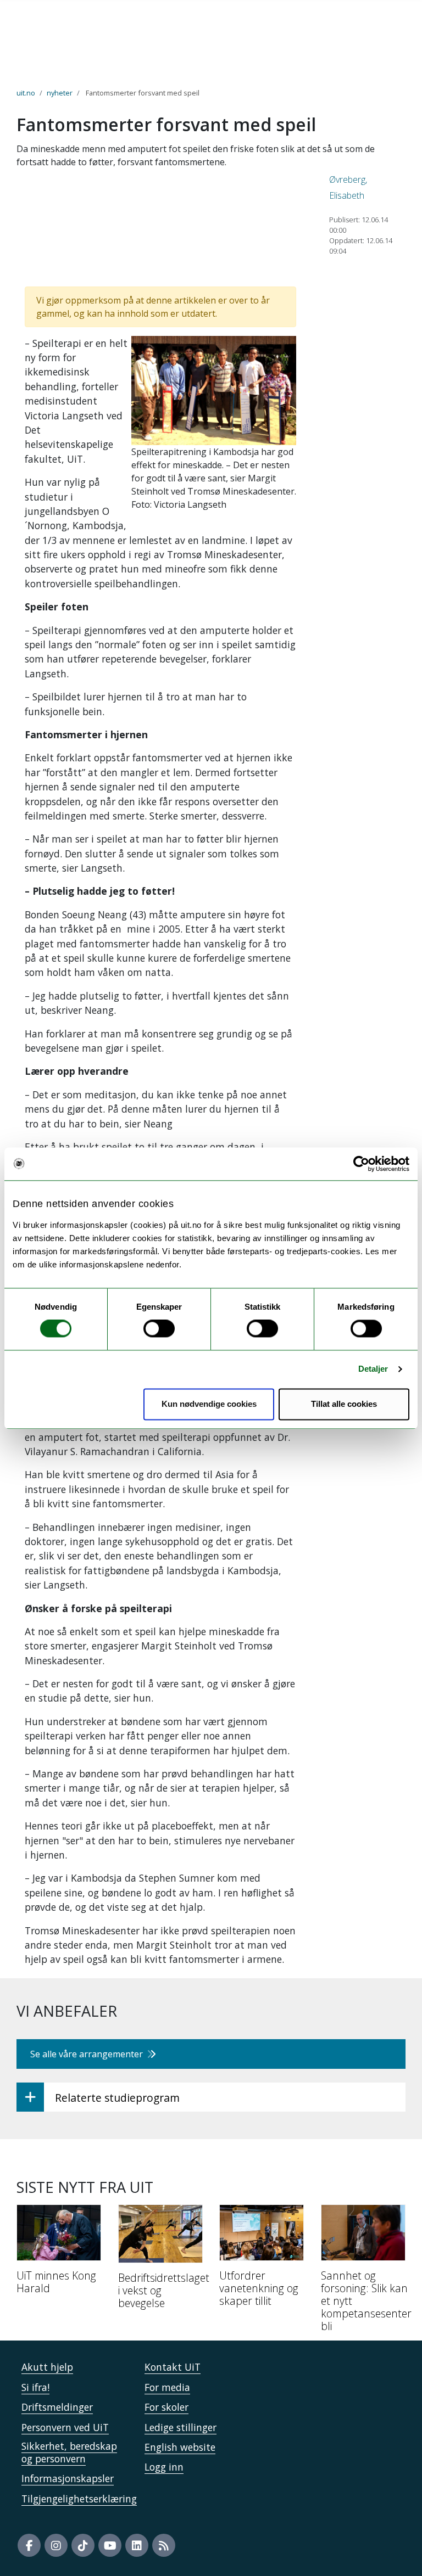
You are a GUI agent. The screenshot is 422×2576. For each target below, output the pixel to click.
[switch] (159, 1329)
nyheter (60, 93)
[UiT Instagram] (56, 2545)
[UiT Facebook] (29, 2545)
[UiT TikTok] (83, 2545)
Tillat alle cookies (344, 1404)
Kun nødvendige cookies (209, 1404)
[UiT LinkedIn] (137, 2545)
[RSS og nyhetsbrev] (164, 2545)
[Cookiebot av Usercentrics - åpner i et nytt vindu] (361, 1164)
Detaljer (373, 1369)
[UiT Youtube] (110, 2545)
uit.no (26, 93)
